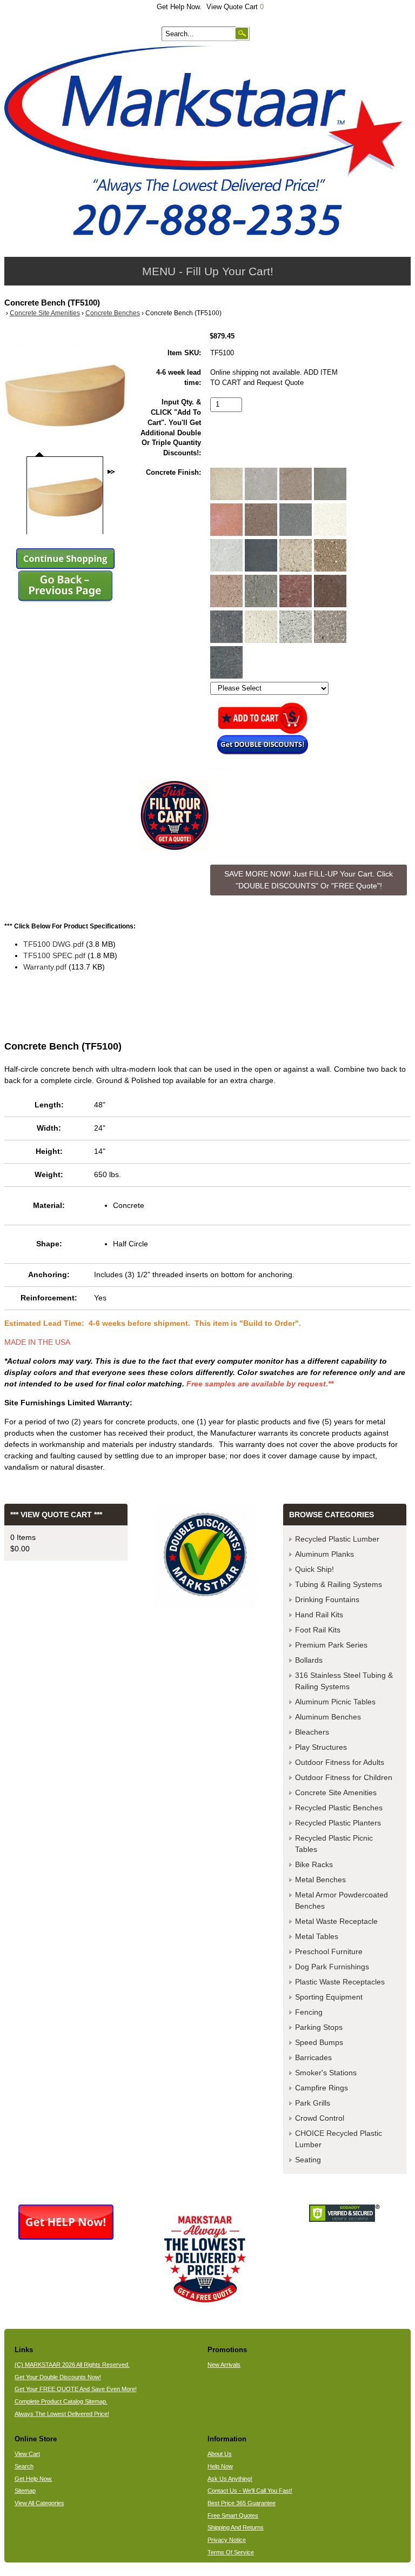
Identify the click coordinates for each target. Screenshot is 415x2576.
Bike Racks (314, 1864)
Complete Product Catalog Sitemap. (61, 2401)
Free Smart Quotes (233, 2515)
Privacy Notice (227, 2540)
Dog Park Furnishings (332, 1967)
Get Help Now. (179, 7)
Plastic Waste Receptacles (340, 1982)
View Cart (27, 2454)
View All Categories (39, 2503)
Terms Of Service (231, 2552)
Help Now (220, 2466)
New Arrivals (224, 2365)
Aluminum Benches (328, 1717)
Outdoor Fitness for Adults (340, 1762)
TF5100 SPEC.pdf (54, 955)
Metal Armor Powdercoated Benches (342, 1900)
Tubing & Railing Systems (339, 1584)
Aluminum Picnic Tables (335, 1702)
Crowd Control (320, 2118)
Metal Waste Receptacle (336, 1921)
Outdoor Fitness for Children (344, 1777)
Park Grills (313, 2103)
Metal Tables (317, 1936)
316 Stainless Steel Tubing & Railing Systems (344, 1681)
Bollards (309, 1660)
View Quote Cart (235, 7)
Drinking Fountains (327, 1599)
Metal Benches (320, 1880)
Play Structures (321, 1747)
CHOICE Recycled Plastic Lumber (339, 2139)
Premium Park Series (331, 1645)
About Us (220, 2454)
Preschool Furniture (329, 1951)
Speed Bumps (319, 2042)
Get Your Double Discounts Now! (58, 2377)
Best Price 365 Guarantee (242, 2503)
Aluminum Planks (324, 1554)
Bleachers (312, 1732)
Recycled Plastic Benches (339, 1808)
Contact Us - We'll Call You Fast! (250, 2491)
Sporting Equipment (329, 1997)
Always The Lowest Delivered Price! (62, 2414)
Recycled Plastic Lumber (337, 1539)
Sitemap (25, 2491)
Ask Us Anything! (230, 2479)
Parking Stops (319, 2027)
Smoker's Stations (326, 2073)
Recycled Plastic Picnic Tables (334, 1844)
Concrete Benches (113, 313)
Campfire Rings (322, 2088)
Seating (308, 2160)
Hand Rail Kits (319, 1615)
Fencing (309, 2012)
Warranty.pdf (45, 967)
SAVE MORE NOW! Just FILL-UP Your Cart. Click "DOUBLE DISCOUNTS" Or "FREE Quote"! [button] (309, 880)
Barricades (313, 2057)
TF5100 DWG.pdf (53, 944)
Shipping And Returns (236, 2527)
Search (24, 2466)
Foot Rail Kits (318, 1630)
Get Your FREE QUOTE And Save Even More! (76, 2389)
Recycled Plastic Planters (338, 1823)
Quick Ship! (314, 1569)
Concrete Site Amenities (45, 313)
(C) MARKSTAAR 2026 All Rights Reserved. (72, 2365)
